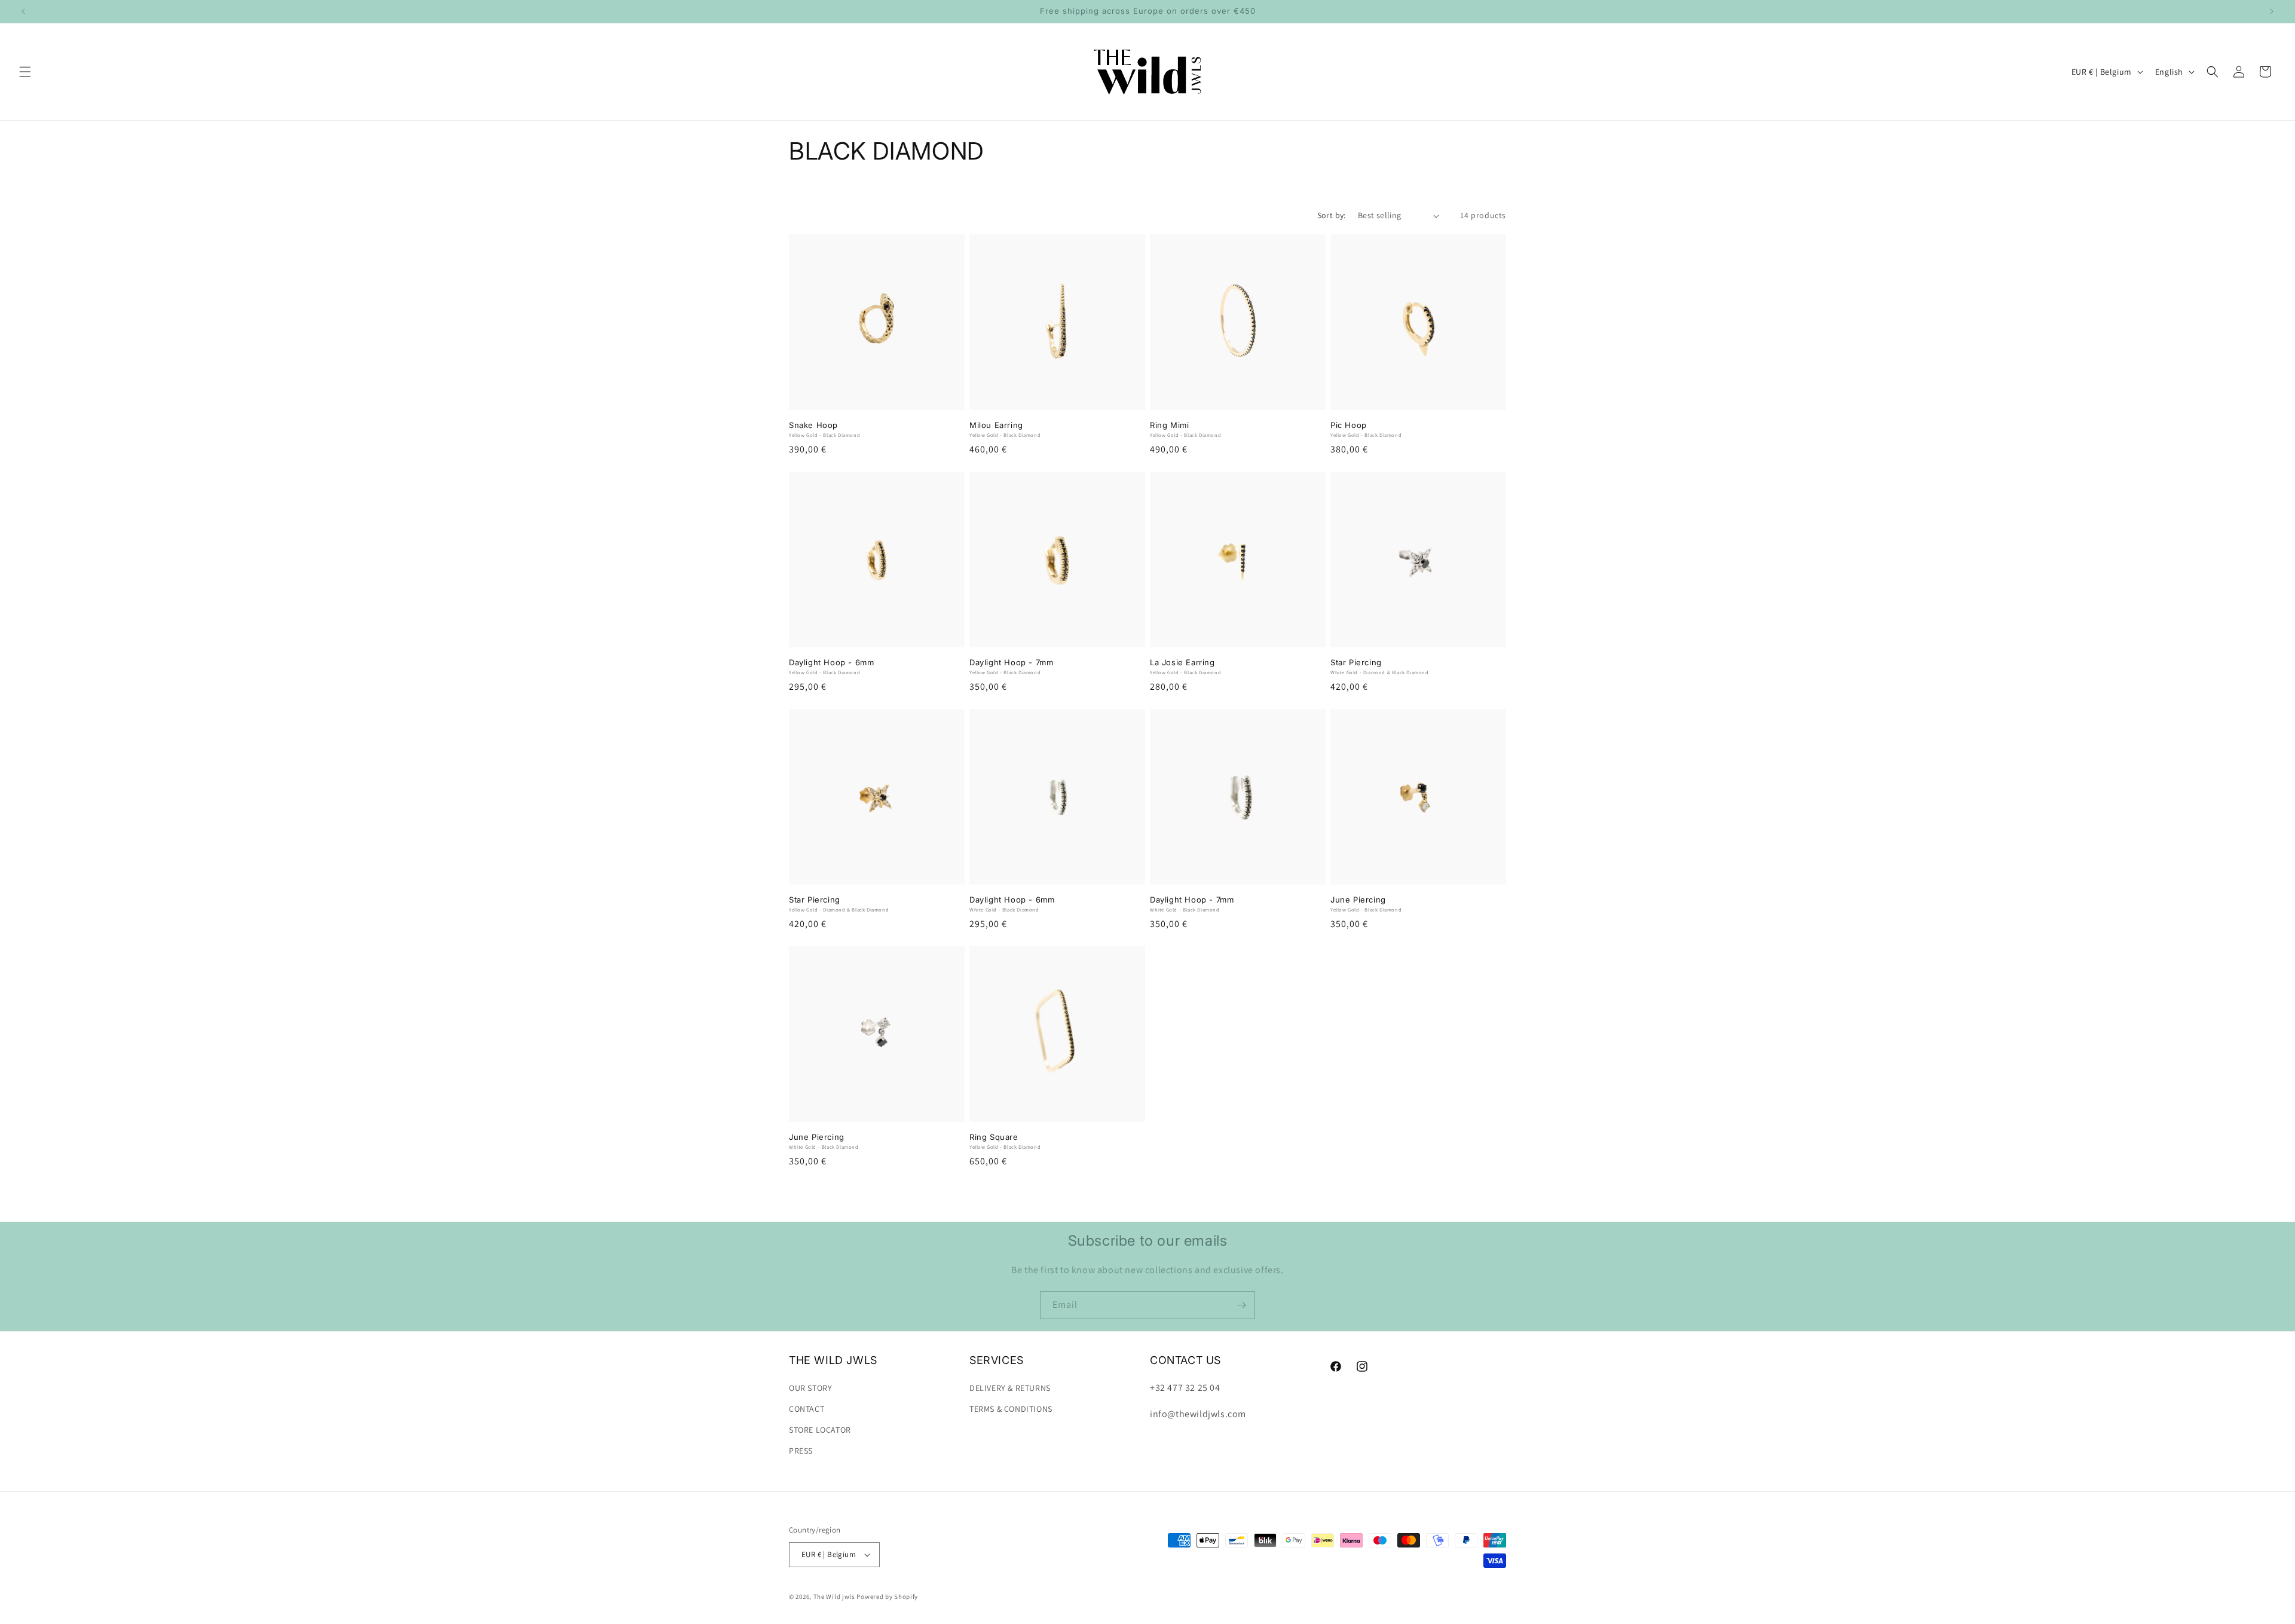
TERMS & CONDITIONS (1011, 1409)
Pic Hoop (1349, 425)
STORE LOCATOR (820, 1430)
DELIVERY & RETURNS (1010, 1388)
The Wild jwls (834, 1597)
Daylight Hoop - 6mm (831, 662)
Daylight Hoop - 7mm (1011, 662)
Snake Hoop (813, 425)
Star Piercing (1356, 662)
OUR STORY (810, 1388)
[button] (25, 72)
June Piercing (1358, 900)
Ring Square (994, 1137)
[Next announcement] (2272, 11)
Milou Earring (996, 425)
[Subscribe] (1241, 1305)
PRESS (801, 1451)
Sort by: (1332, 215)
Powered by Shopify (887, 1597)
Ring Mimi (1169, 425)
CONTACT (807, 1409)
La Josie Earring (1182, 662)
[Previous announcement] (23, 11)
